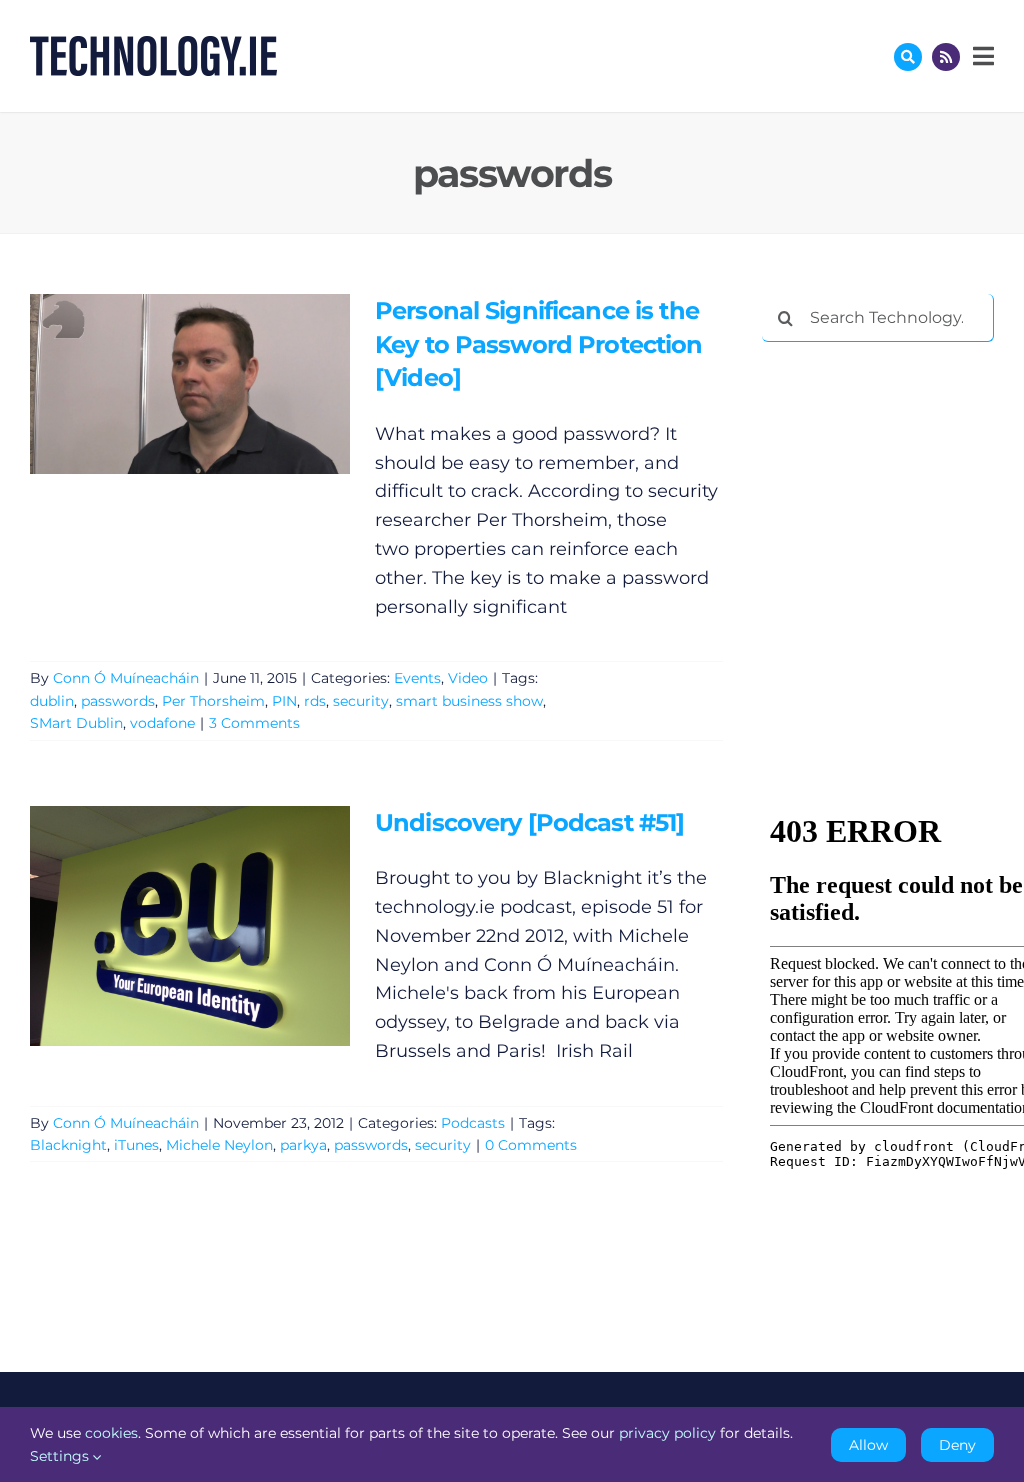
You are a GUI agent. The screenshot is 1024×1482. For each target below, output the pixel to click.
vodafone (162, 723)
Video (468, 678)
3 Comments (254, 723)
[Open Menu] (981, 56)
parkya (303, 1145)
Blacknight (68, 1145)
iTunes (136, 1145)
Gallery (218, 383)
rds (315, 701)
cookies (111, 1433)
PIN (284, 701)
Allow (868, 1445)
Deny (957, 1445)
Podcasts (473, 1123)
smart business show (469, 701)
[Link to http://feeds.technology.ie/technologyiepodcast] (946, 57)
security (361, 701)
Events (417, 678)
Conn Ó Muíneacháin (126, 678)
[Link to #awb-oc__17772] (908, 57)
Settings (61, 1456)
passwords (118, 701)
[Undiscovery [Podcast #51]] (190, 926)
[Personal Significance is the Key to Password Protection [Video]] (190, 384)
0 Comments (531, 1145)
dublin (52, 701)
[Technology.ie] (153, 45)
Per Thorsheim (213, 701)
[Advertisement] (893, 487)
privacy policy (667, 1433)
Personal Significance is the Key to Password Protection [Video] (160, 383)
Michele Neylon (219, 1145)
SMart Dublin (76, 723)
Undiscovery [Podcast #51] (160, 925)
